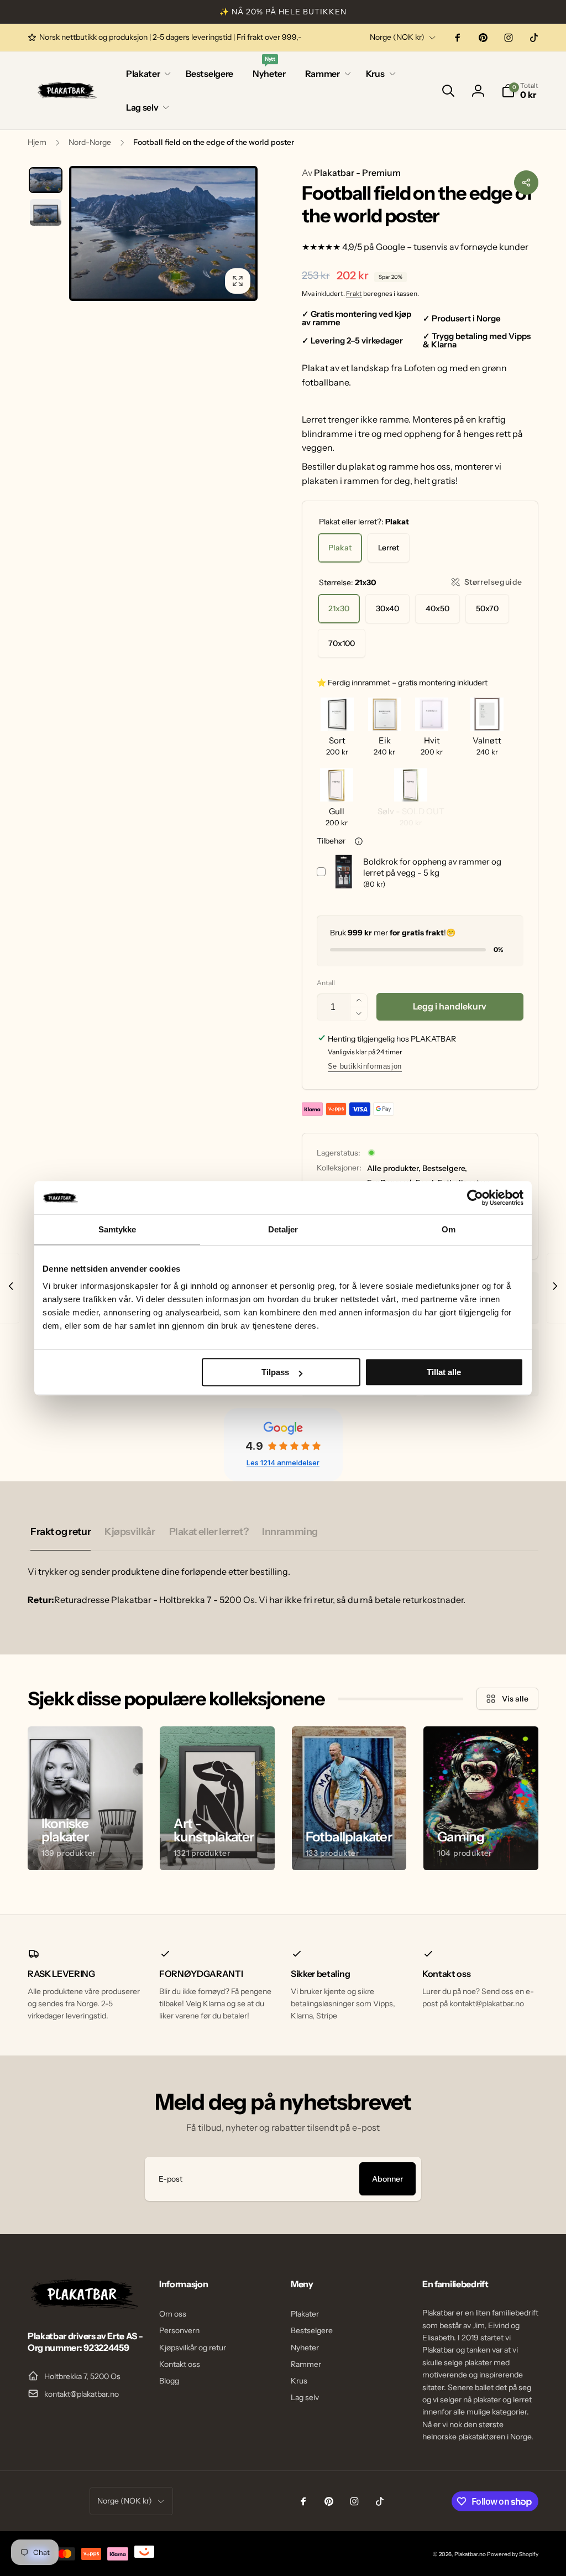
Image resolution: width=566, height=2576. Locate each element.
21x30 (339, 608)
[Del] (526, 183)
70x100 (342, 643)
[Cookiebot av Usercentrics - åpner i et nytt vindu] (475, 1198)
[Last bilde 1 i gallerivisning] (46, 180)
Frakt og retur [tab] (61, 1532)
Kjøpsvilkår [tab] (130, 1532)
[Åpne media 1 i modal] (163, 233)
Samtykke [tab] (117, 1229)
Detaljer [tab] (283, 1229)
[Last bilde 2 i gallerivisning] (46, 212)
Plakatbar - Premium (351, 173)
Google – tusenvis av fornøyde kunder (452, 247)
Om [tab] (449, 1229)
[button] (146, 74)
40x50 (437, 608)
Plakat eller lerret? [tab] (209, 1532)
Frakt (354, 293)
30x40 (387, 608)
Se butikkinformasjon (365, 1066)
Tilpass (275, 1372)
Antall (326, 983)
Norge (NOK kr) (397, 37)
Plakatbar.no (470, 2554)
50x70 (487, 608)
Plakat (340, 548)
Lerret (389, 548)
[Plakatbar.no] (83, 2306)
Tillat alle (444, 1372)
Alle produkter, (394, 1168)
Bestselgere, (445, 1168)
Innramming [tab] (290, 1532)
